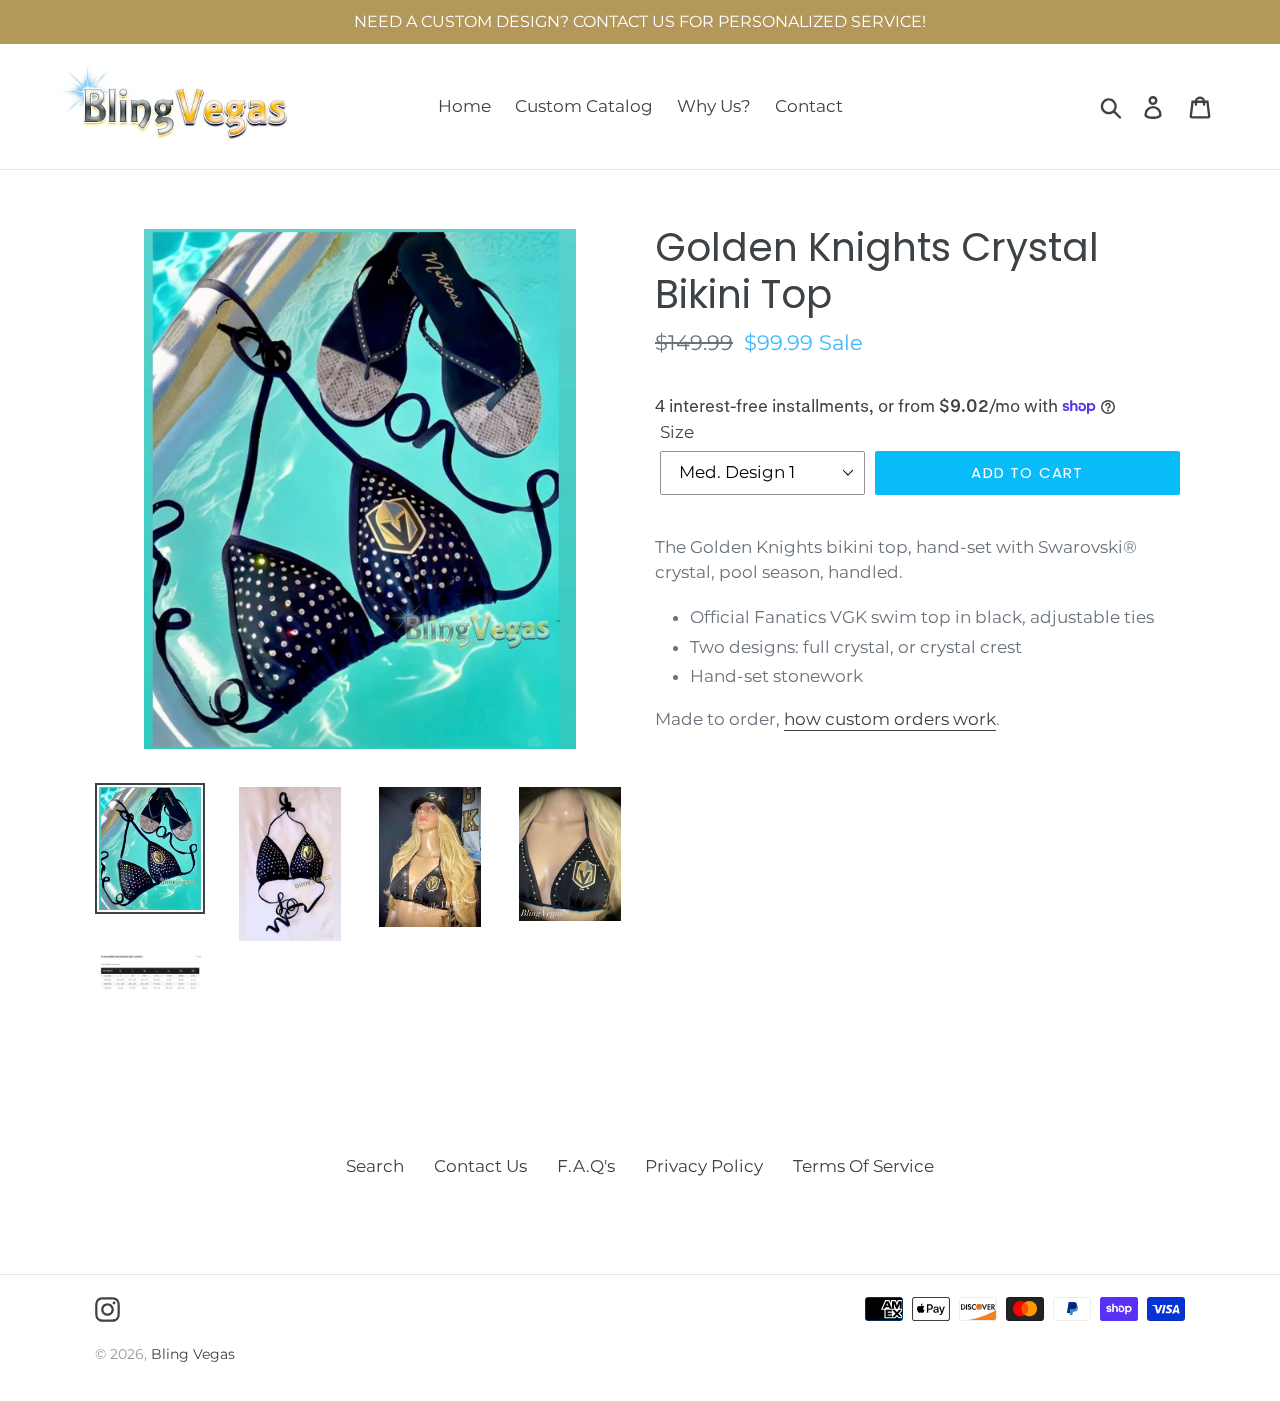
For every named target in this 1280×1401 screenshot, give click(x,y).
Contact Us (480, 1166)
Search (375, 1166)
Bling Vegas (193, 1354)
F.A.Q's (586, 1166)
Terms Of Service (863, 1166)
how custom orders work (890, 719)
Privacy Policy (704, 1166)
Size (677, 432)
